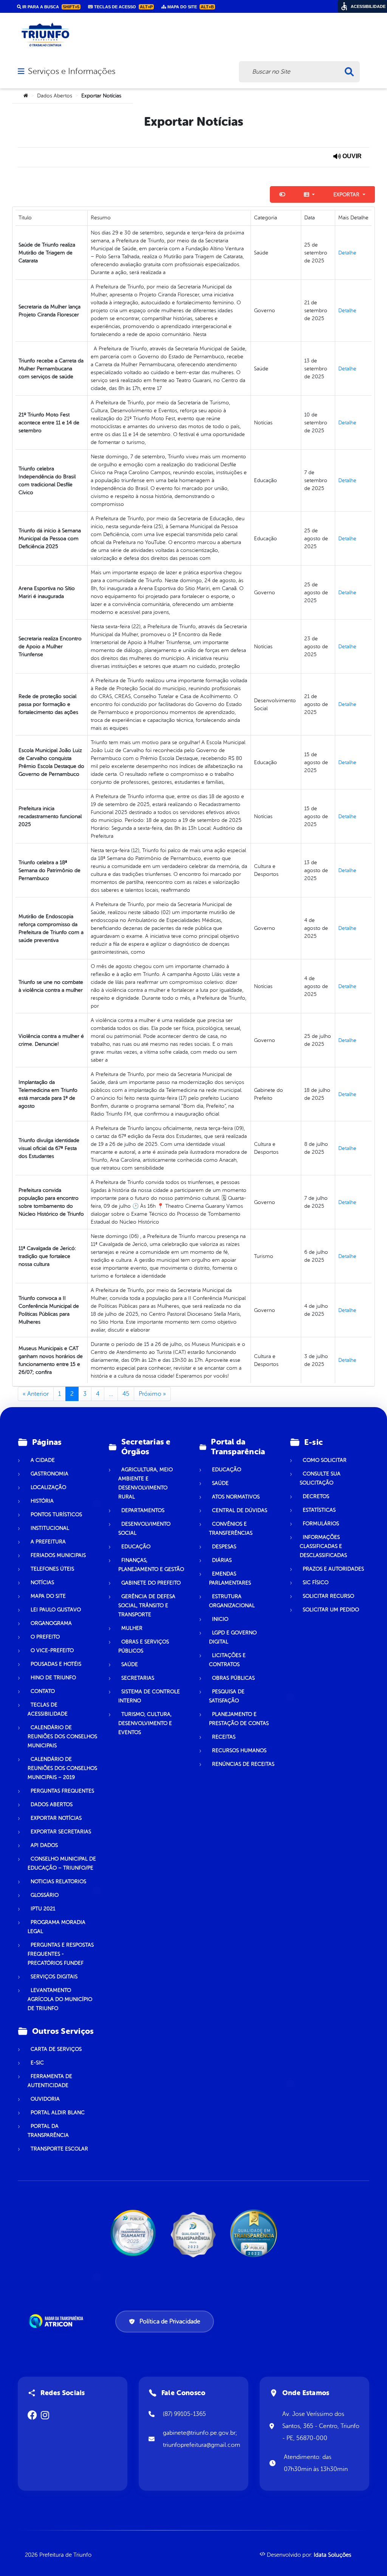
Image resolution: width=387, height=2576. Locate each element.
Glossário (45, 1895)
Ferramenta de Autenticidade (50, 2081)
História (42, 1501)
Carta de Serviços (56, 2049)
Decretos (316, 1496)
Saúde (130, 1664)
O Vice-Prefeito (52, 1650)
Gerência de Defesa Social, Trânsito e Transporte (147, 1606)
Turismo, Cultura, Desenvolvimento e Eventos (145, 1723)
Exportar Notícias (56, 1818)
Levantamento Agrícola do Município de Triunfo (60, 1999)
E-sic (37, 2063)
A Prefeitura (48, 1542)
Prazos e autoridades (333, 1569)
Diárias (222, 1560)
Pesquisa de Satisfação (227, 1696)
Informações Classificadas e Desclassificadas (323, 1546)
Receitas (224, 1737)
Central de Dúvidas (240, 1510)
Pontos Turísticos (56, 1515)
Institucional (50, 1528)
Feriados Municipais (58, 1555)
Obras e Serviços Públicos (144, 1646)
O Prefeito (45, 1637)
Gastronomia (50, 1474)
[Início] (26, 96)
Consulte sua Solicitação (320, 1478)
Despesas (224, 1547)
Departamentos (143, 1510)
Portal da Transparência (48, 2131)
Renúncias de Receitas (243, 1764)
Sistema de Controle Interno (149, 1696)
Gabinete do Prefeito (151, 1583)
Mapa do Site (48, 1596)
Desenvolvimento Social (144, 1528)
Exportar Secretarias (61, 1832)
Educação (136, 1547)
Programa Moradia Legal (57, 1927)
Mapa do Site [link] (190, 7)
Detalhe (347, 253)
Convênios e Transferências (231, 1528)
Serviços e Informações (72, 71)
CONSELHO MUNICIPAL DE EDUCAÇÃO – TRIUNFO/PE (62, 1863)
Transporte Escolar (59, 2149)
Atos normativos (236, 1497)
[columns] (310, 194)
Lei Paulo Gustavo (56, 1610)
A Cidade (43, 1460)
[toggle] (282, 194)
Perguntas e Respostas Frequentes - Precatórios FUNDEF (61, 1954)
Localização (48, 1487)
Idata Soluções (332, 2555)
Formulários (321, 1524)
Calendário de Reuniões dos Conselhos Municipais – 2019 (62, 1768)
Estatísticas (319, 1510)
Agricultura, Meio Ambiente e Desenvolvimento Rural (146, 1483)
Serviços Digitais (54, 1977)
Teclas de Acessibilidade (48, 1709)
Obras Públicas (233, 1678)
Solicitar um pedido (331, 1610)
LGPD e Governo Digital (233, 1637)
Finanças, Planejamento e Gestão (151, 1565)
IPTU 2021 (43, 1909)
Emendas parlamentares (230, 1578)
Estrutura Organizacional (232, 1601)
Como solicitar (325, 1460)
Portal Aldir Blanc (58, 2113)
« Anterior (36, 1394)
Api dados (44, 1845)
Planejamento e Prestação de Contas (239, 1719)
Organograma (51, 1623)
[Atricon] (57, 2321)
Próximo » (152, 1394)
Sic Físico (316, 1582)
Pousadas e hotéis (56, 1664)
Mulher (132, 1628)
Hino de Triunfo (53, 1678)
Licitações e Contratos (227, 1660)
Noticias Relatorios (58, 1882)
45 (126, 1394)
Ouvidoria (45, 2099)
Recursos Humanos (239, 1750)
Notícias (42, 1582)
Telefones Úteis (52, 1569)
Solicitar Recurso (328, 1596)
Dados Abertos (55, 96)
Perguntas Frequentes (62, 1791)
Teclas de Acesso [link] (123, 7)
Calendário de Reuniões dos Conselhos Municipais (62, 1737)
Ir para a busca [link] (50, 7)
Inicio (220, 1619)
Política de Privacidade (170, 2322)
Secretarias (138, 1678)
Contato (43, 1691)
